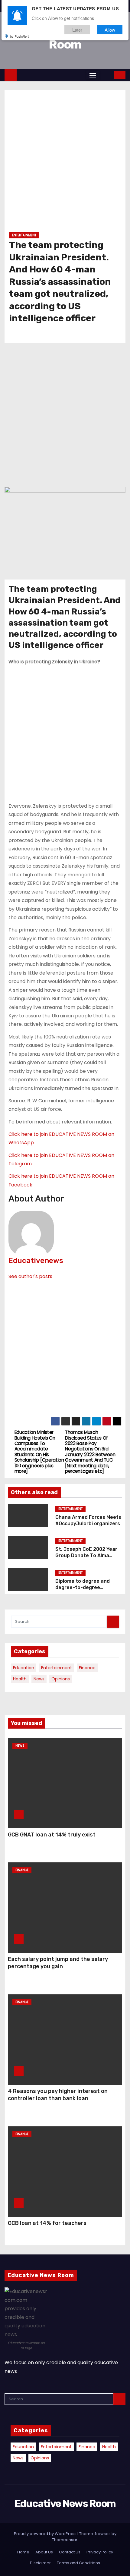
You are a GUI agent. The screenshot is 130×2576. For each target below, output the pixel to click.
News (39, 1679)
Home (23, 2552)
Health (20, 1679)
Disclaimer (40, 2563)
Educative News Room (65, 2504)
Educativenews (36, 1261)
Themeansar (65, 2540)
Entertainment (24, 235)
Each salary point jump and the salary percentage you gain (58, 1963)
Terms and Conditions (78, 2563)
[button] (106, 75)
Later (77, 30)
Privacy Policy (100, 2552)
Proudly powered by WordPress (46, 2534)
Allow (110, 30)
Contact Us (70, 2552)
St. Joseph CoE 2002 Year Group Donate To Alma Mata (86, 1556)
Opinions (61, 1679)
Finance (87, 1668)
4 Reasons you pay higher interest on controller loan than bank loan (58, 2095)
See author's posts (30, 1276)
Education (24, 1668)
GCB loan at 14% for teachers (47, 2223)
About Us (44, 2552)
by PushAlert (19, 36)
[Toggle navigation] (93, 75)
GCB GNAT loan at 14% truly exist (52, 1835)
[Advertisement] (65, 163)
